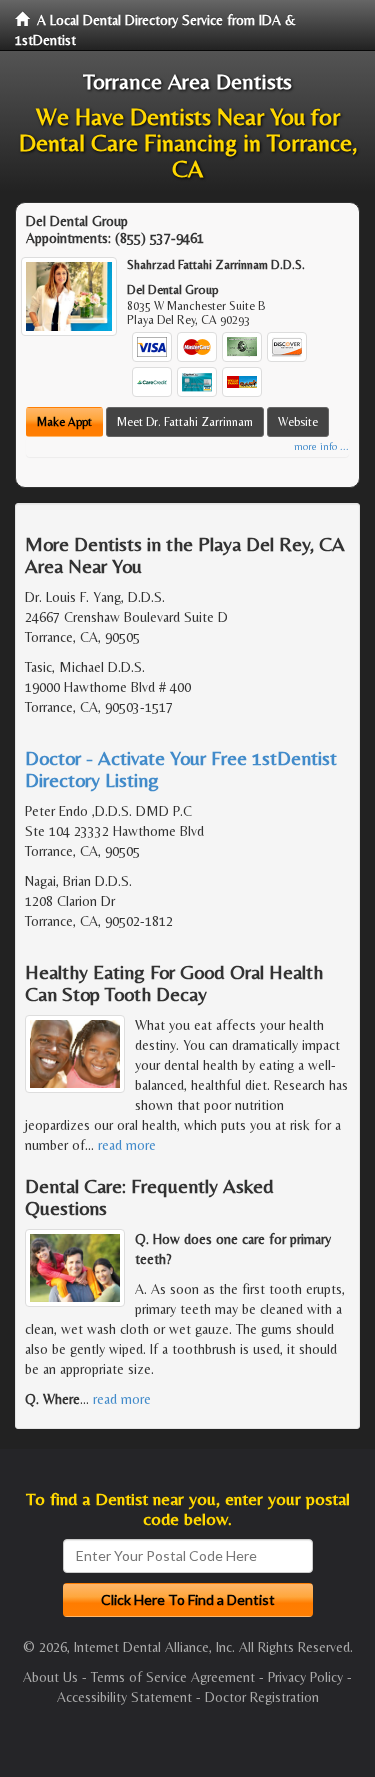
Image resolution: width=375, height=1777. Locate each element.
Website (298, 422)
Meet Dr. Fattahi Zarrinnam (185, 422)
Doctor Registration (262, 1697)
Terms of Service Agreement (173, 1677)
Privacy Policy (305, 1677)
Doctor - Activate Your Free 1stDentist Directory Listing (181, 768)
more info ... (321, 446)
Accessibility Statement (124, 1697)
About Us (50, 1677)
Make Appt (64, 422)
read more (127, 1145)
